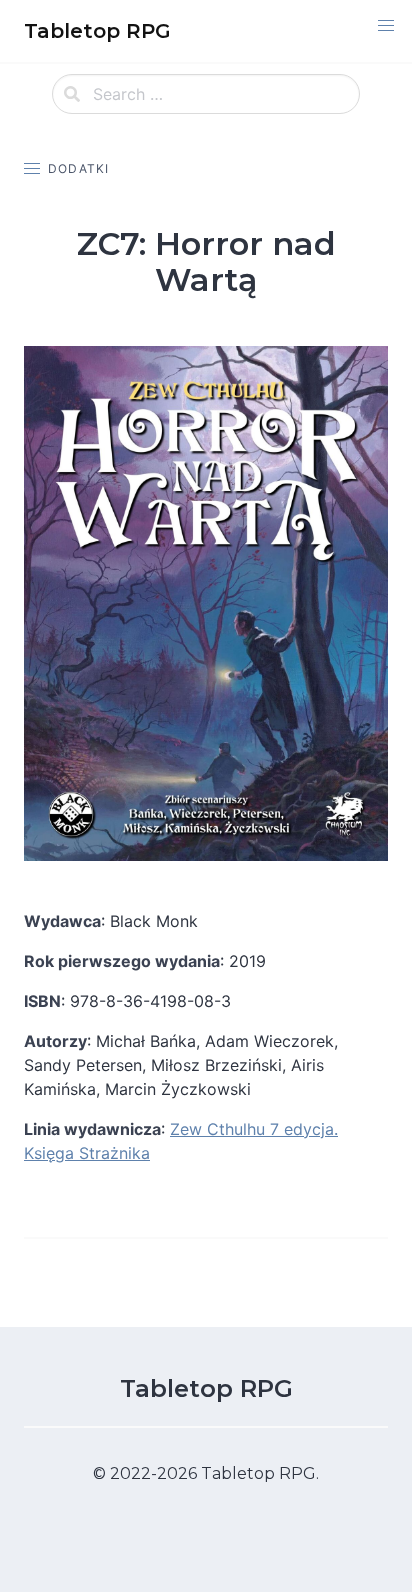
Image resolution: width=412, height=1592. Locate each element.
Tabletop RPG (206, 1388)
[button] (386, 26)
